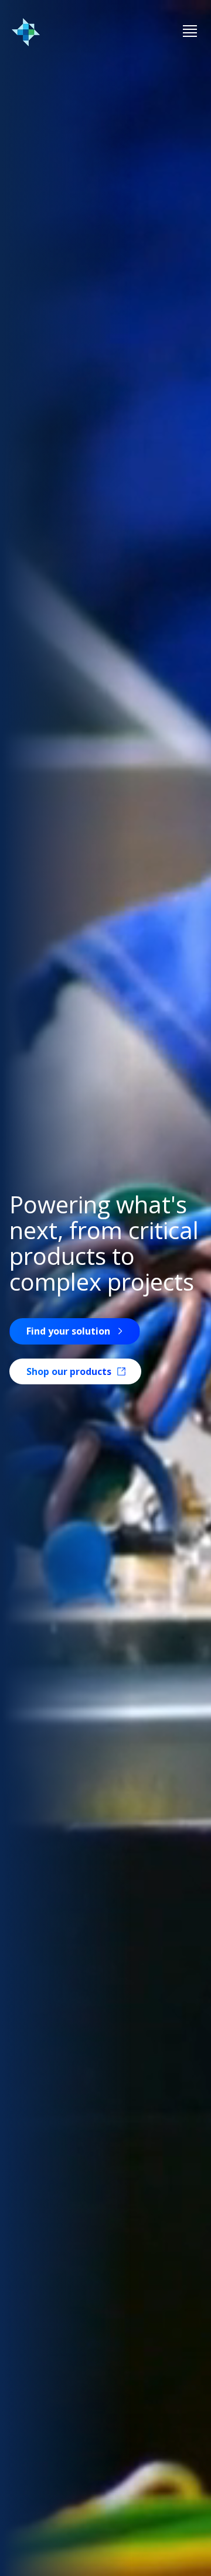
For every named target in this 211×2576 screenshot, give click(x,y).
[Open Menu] (190, 32)
